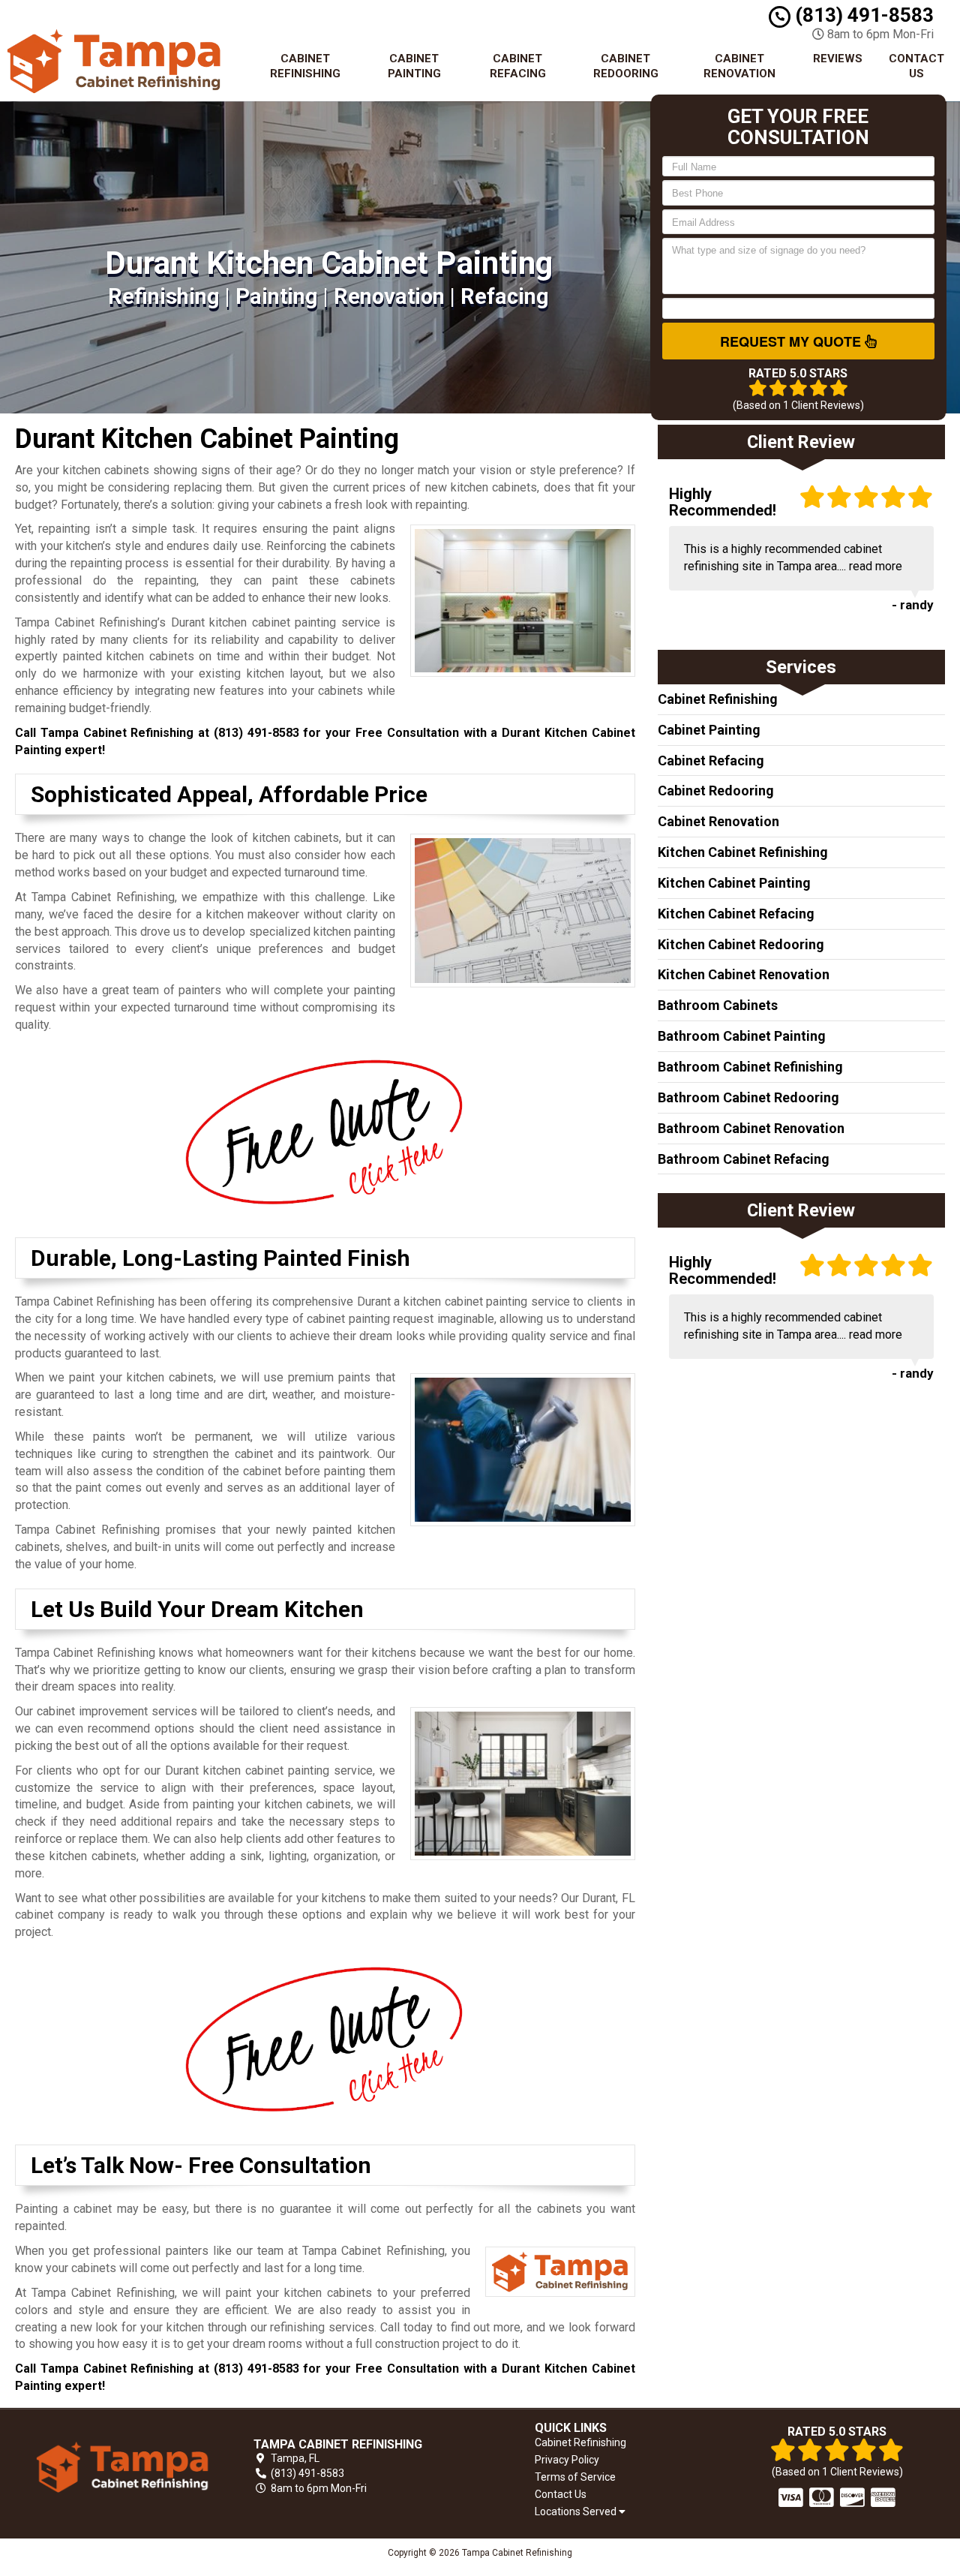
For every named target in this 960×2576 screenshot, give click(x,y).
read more (876, 566)
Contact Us (916, 66)
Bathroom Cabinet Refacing (744, 1159)
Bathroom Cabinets (718, 1005)
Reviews (838, 59)
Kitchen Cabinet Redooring (741, 944)
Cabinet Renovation (739, 66)
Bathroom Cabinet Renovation (751, 1128)
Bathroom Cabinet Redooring (748, 1097)
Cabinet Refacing (518, 66)
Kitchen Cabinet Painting (734, 883)
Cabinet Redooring (626, 66)
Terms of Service (575, 2477)
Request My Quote (792, 341)
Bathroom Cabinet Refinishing (750, 1067)
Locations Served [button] (577, 2512)
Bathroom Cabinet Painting (742, 1036)
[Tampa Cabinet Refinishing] (123, 2467)
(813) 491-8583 (862, 15)
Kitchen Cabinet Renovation (744, 974)
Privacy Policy (567, 2460)
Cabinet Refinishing (305, 66)
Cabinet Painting (414, 66)
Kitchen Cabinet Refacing (736, 914)
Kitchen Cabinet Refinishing (743, 852)
